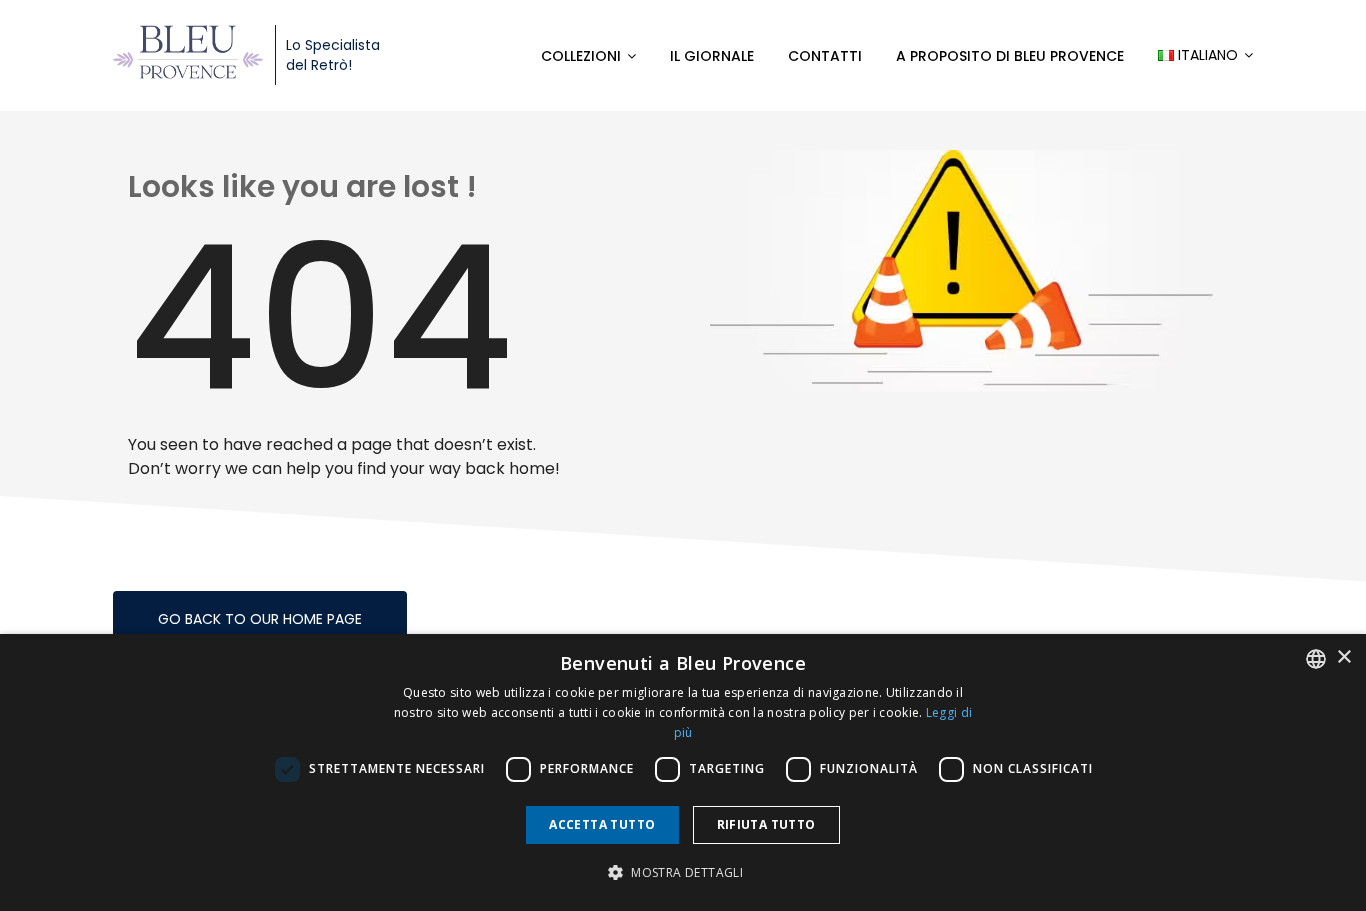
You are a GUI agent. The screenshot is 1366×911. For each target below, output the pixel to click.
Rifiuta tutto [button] (766, 824)
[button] (683, 873)
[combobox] (1316, 659)
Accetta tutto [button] (602, 824)
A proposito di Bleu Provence (1010, 56)
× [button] (1343, 657)
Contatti (825, 56)
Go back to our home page (260, 619)
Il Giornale (712, 56)
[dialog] (683, 772)
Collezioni (581, 56)
